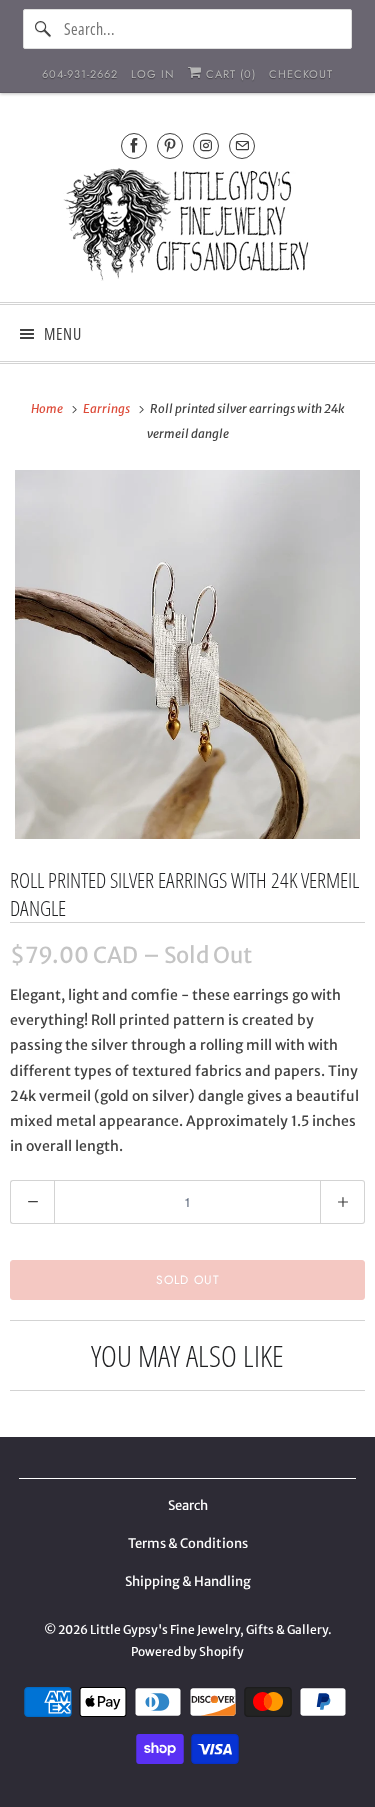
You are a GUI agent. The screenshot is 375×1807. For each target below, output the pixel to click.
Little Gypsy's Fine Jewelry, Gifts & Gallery (209, 1629)
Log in (153, 74)
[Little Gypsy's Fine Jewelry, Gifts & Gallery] (187, 227)
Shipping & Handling (188, 1581)
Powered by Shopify (187, 1651)
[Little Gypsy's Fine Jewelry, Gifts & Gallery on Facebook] (134, 145)
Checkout (301, 74)
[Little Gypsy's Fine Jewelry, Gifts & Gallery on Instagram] (206, 145)
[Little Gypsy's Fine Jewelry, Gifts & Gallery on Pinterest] (170, 145)
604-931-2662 (80, 74)
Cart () (229, 74)
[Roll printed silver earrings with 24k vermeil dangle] (187, 654)
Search (188, 1505)
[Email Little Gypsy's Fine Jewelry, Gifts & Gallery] (242, 145)
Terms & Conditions (188, 1543)
